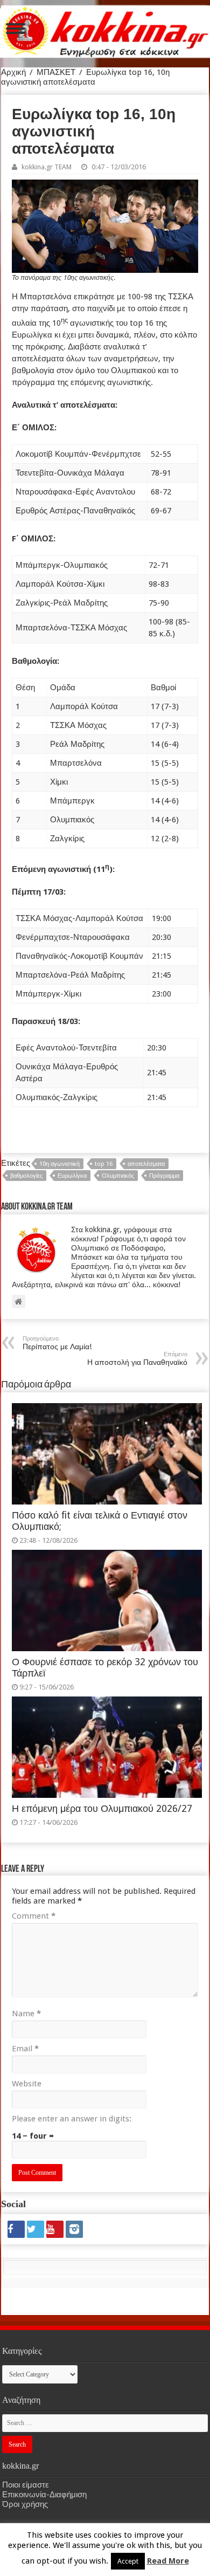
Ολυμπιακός (118, 1176)
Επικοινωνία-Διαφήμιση (44, 2495)
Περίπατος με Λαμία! (57, 1343)
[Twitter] (36, 2229)
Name (26, 2014)
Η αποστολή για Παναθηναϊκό (137, 1359)
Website (27, 2084)
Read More (168, 2561)
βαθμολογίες (26, 1176)
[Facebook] (16, 2229)
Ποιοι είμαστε (26, 2485)
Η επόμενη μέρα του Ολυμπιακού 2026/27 (102, 1809)
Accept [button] (128, 2561)
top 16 (104, 1164)
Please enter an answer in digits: (72, 2119)
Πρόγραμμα (164, 1176)
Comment (34, 1916)
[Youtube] (55, 2229)
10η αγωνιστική (59, 1164)
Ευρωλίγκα (72, 1176)
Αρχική (13, 72)
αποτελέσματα (146, 1164)
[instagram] (74, 2229)
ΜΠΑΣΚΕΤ (56, 72)
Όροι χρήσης (25, 2504)
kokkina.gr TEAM (47, 167)
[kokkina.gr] (106, 30)
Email (25, 2049)
